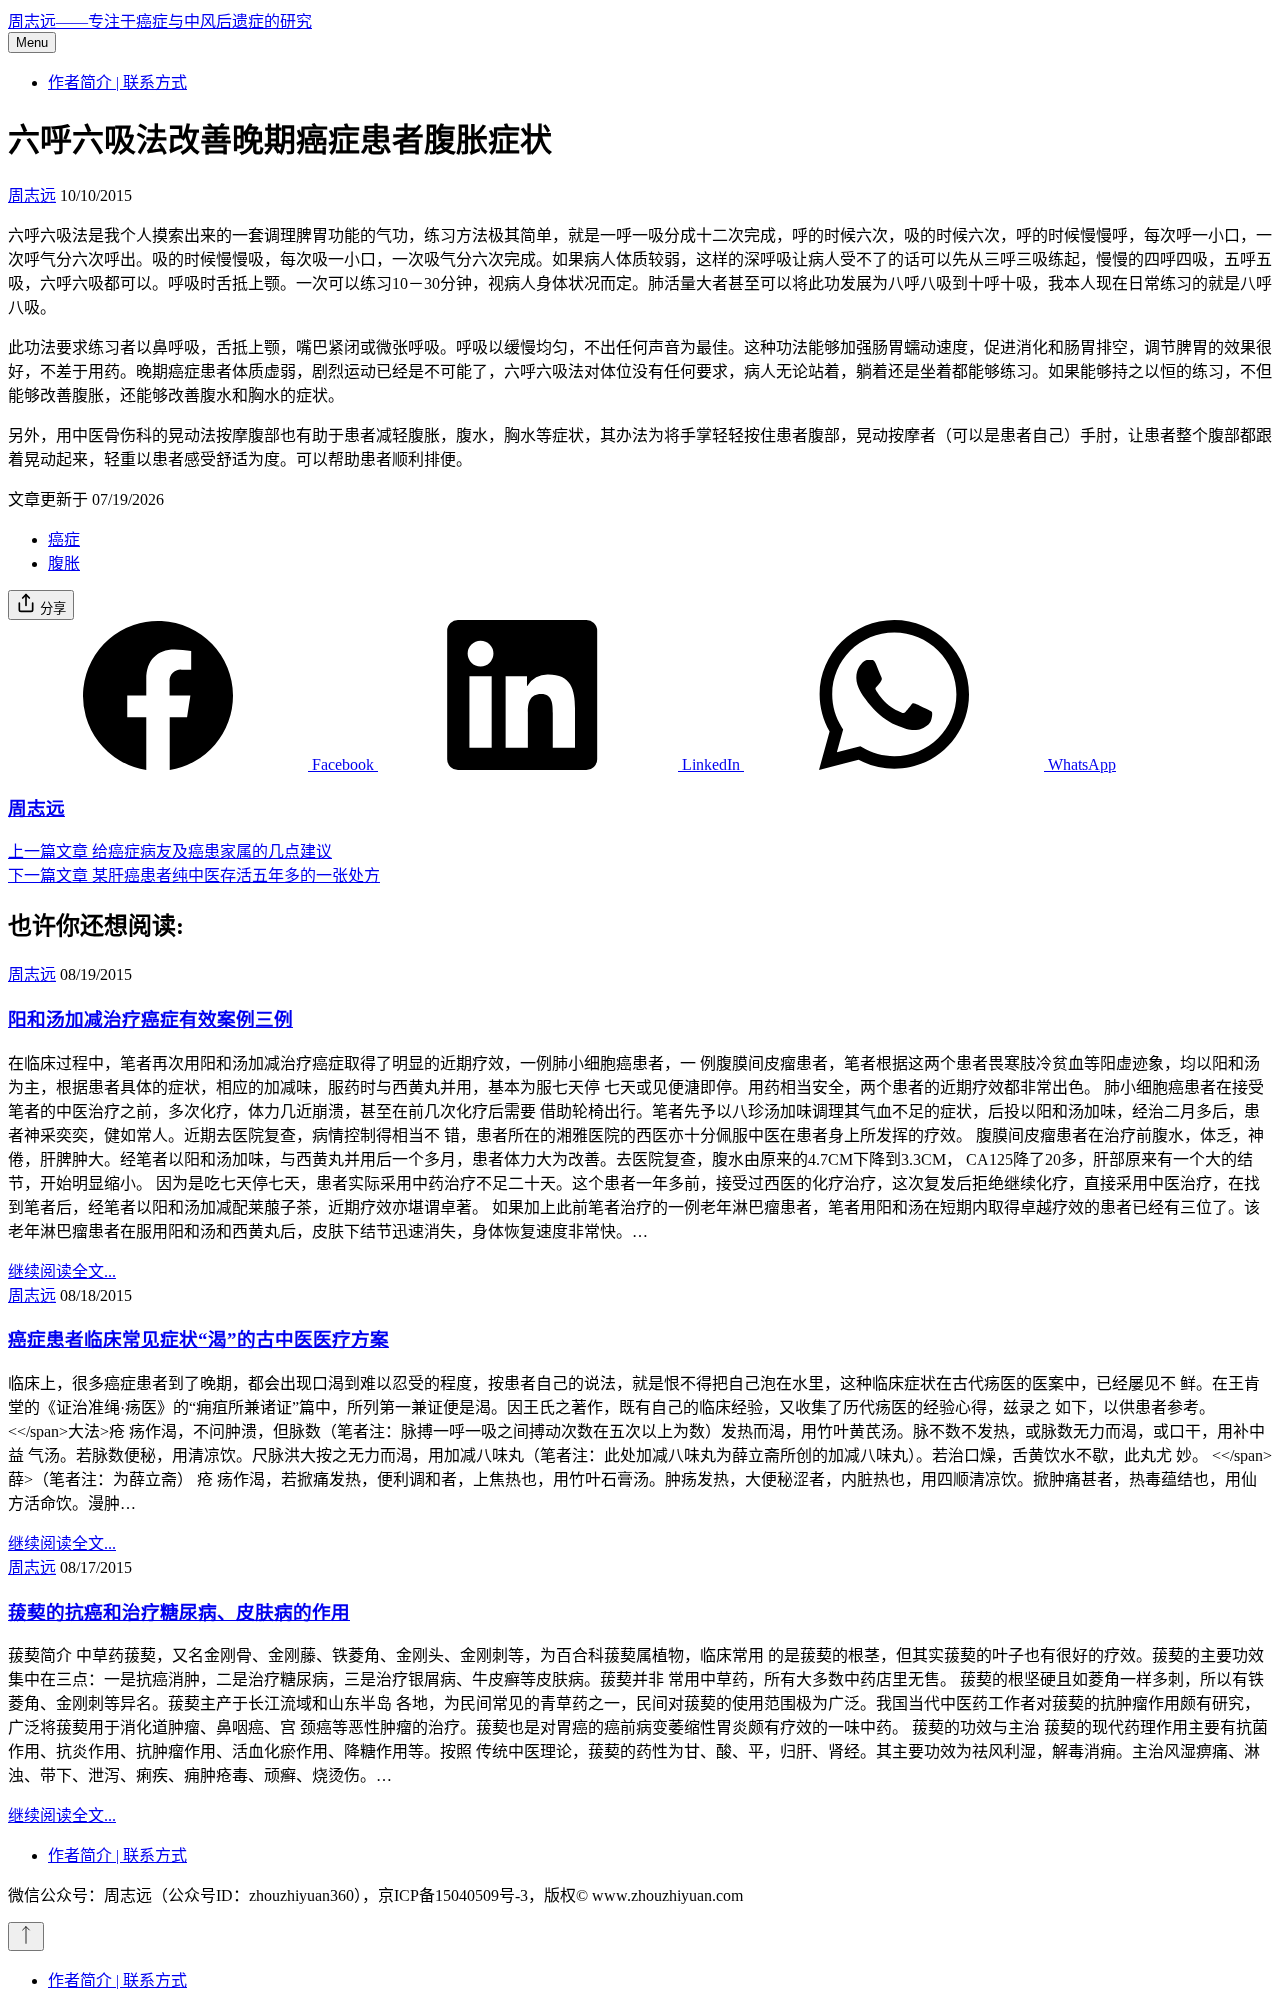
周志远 (32, 195)
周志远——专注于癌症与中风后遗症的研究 (160, 21)
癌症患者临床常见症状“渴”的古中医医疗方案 (198, 1339)
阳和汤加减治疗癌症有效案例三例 (150, 1019)
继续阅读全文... (62, 1271)
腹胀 (64, 563)
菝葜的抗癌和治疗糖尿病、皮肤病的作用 (179, 1612)
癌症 (64, 539)
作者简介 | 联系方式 (117, 82)
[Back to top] (26, 1936)
